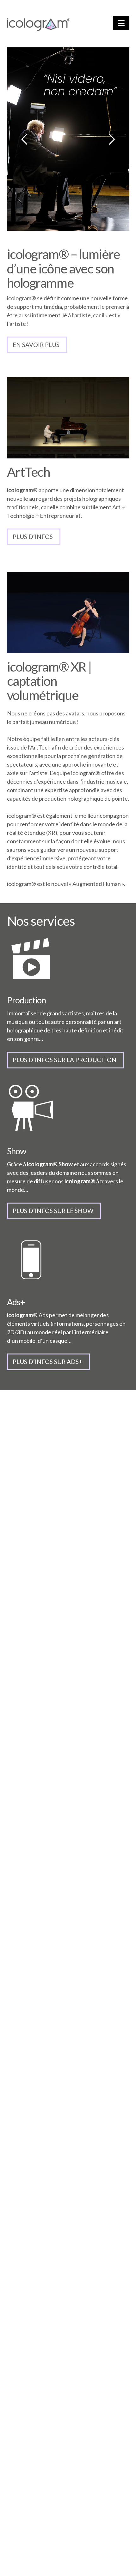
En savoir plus (36, 345)
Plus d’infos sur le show (53, 1211)
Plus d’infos (33, 537)
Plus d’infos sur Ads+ (47, 1362)
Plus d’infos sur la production (65, 1060)
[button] (121, 23)
